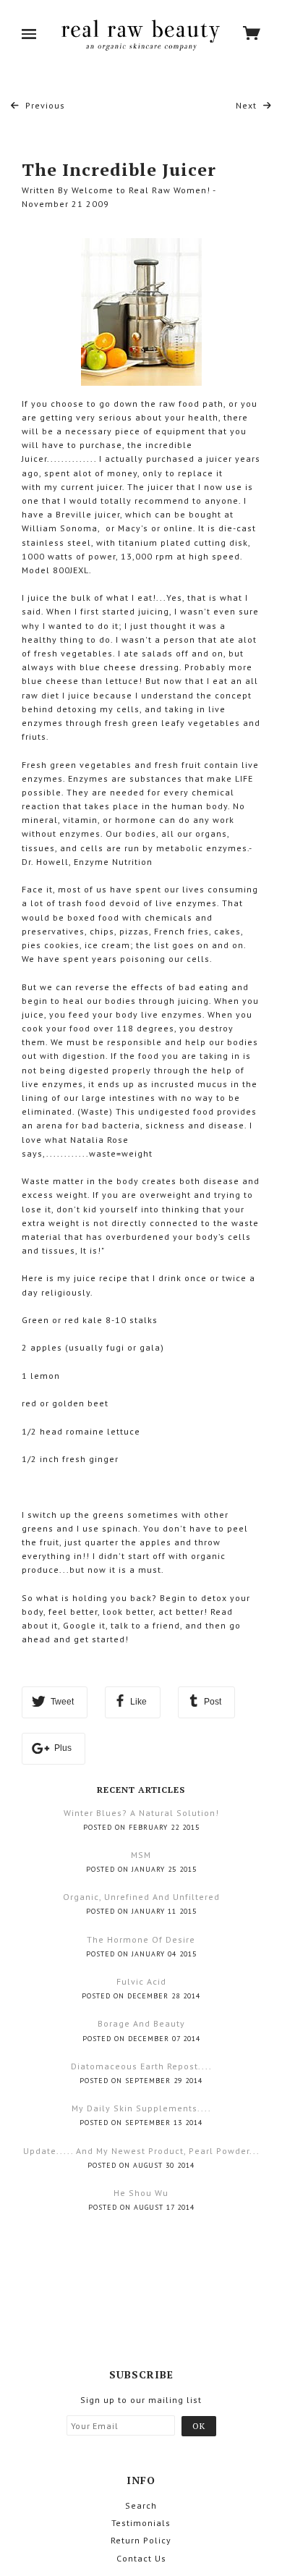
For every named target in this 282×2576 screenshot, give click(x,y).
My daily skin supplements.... (141, 2108)
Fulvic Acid (141, 1981)
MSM (141, 1855)
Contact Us (141, 2558)
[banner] (140, 35)
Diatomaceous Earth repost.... (141, 2066)
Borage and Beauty (141, 2023)
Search (141, 2505)
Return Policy (141, 2540)
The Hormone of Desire (141, 1939)
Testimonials (141, 2523)
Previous (44, 105)
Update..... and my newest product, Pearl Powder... (141, 2151)
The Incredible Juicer (119, 169)
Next (248, 105)
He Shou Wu (141, 2193)
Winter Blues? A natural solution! (141, 1813)
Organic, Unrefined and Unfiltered (141, 1897)
